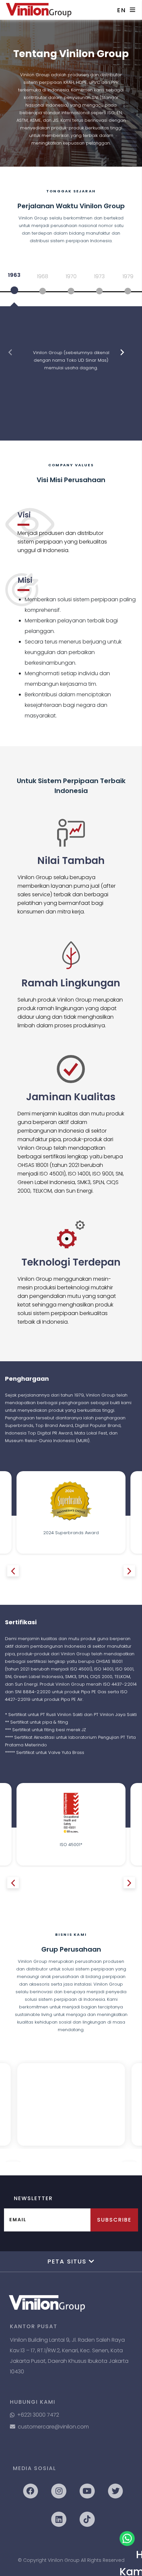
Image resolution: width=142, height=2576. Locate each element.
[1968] (43, 291)
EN (122, 10)
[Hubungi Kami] (127, 2539)
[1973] (99, 291)
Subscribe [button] (114, 2220)
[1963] (14, 290)
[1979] (128, 291)
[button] (10, 352)
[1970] (71, 291)
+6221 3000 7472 (38, 2415)
